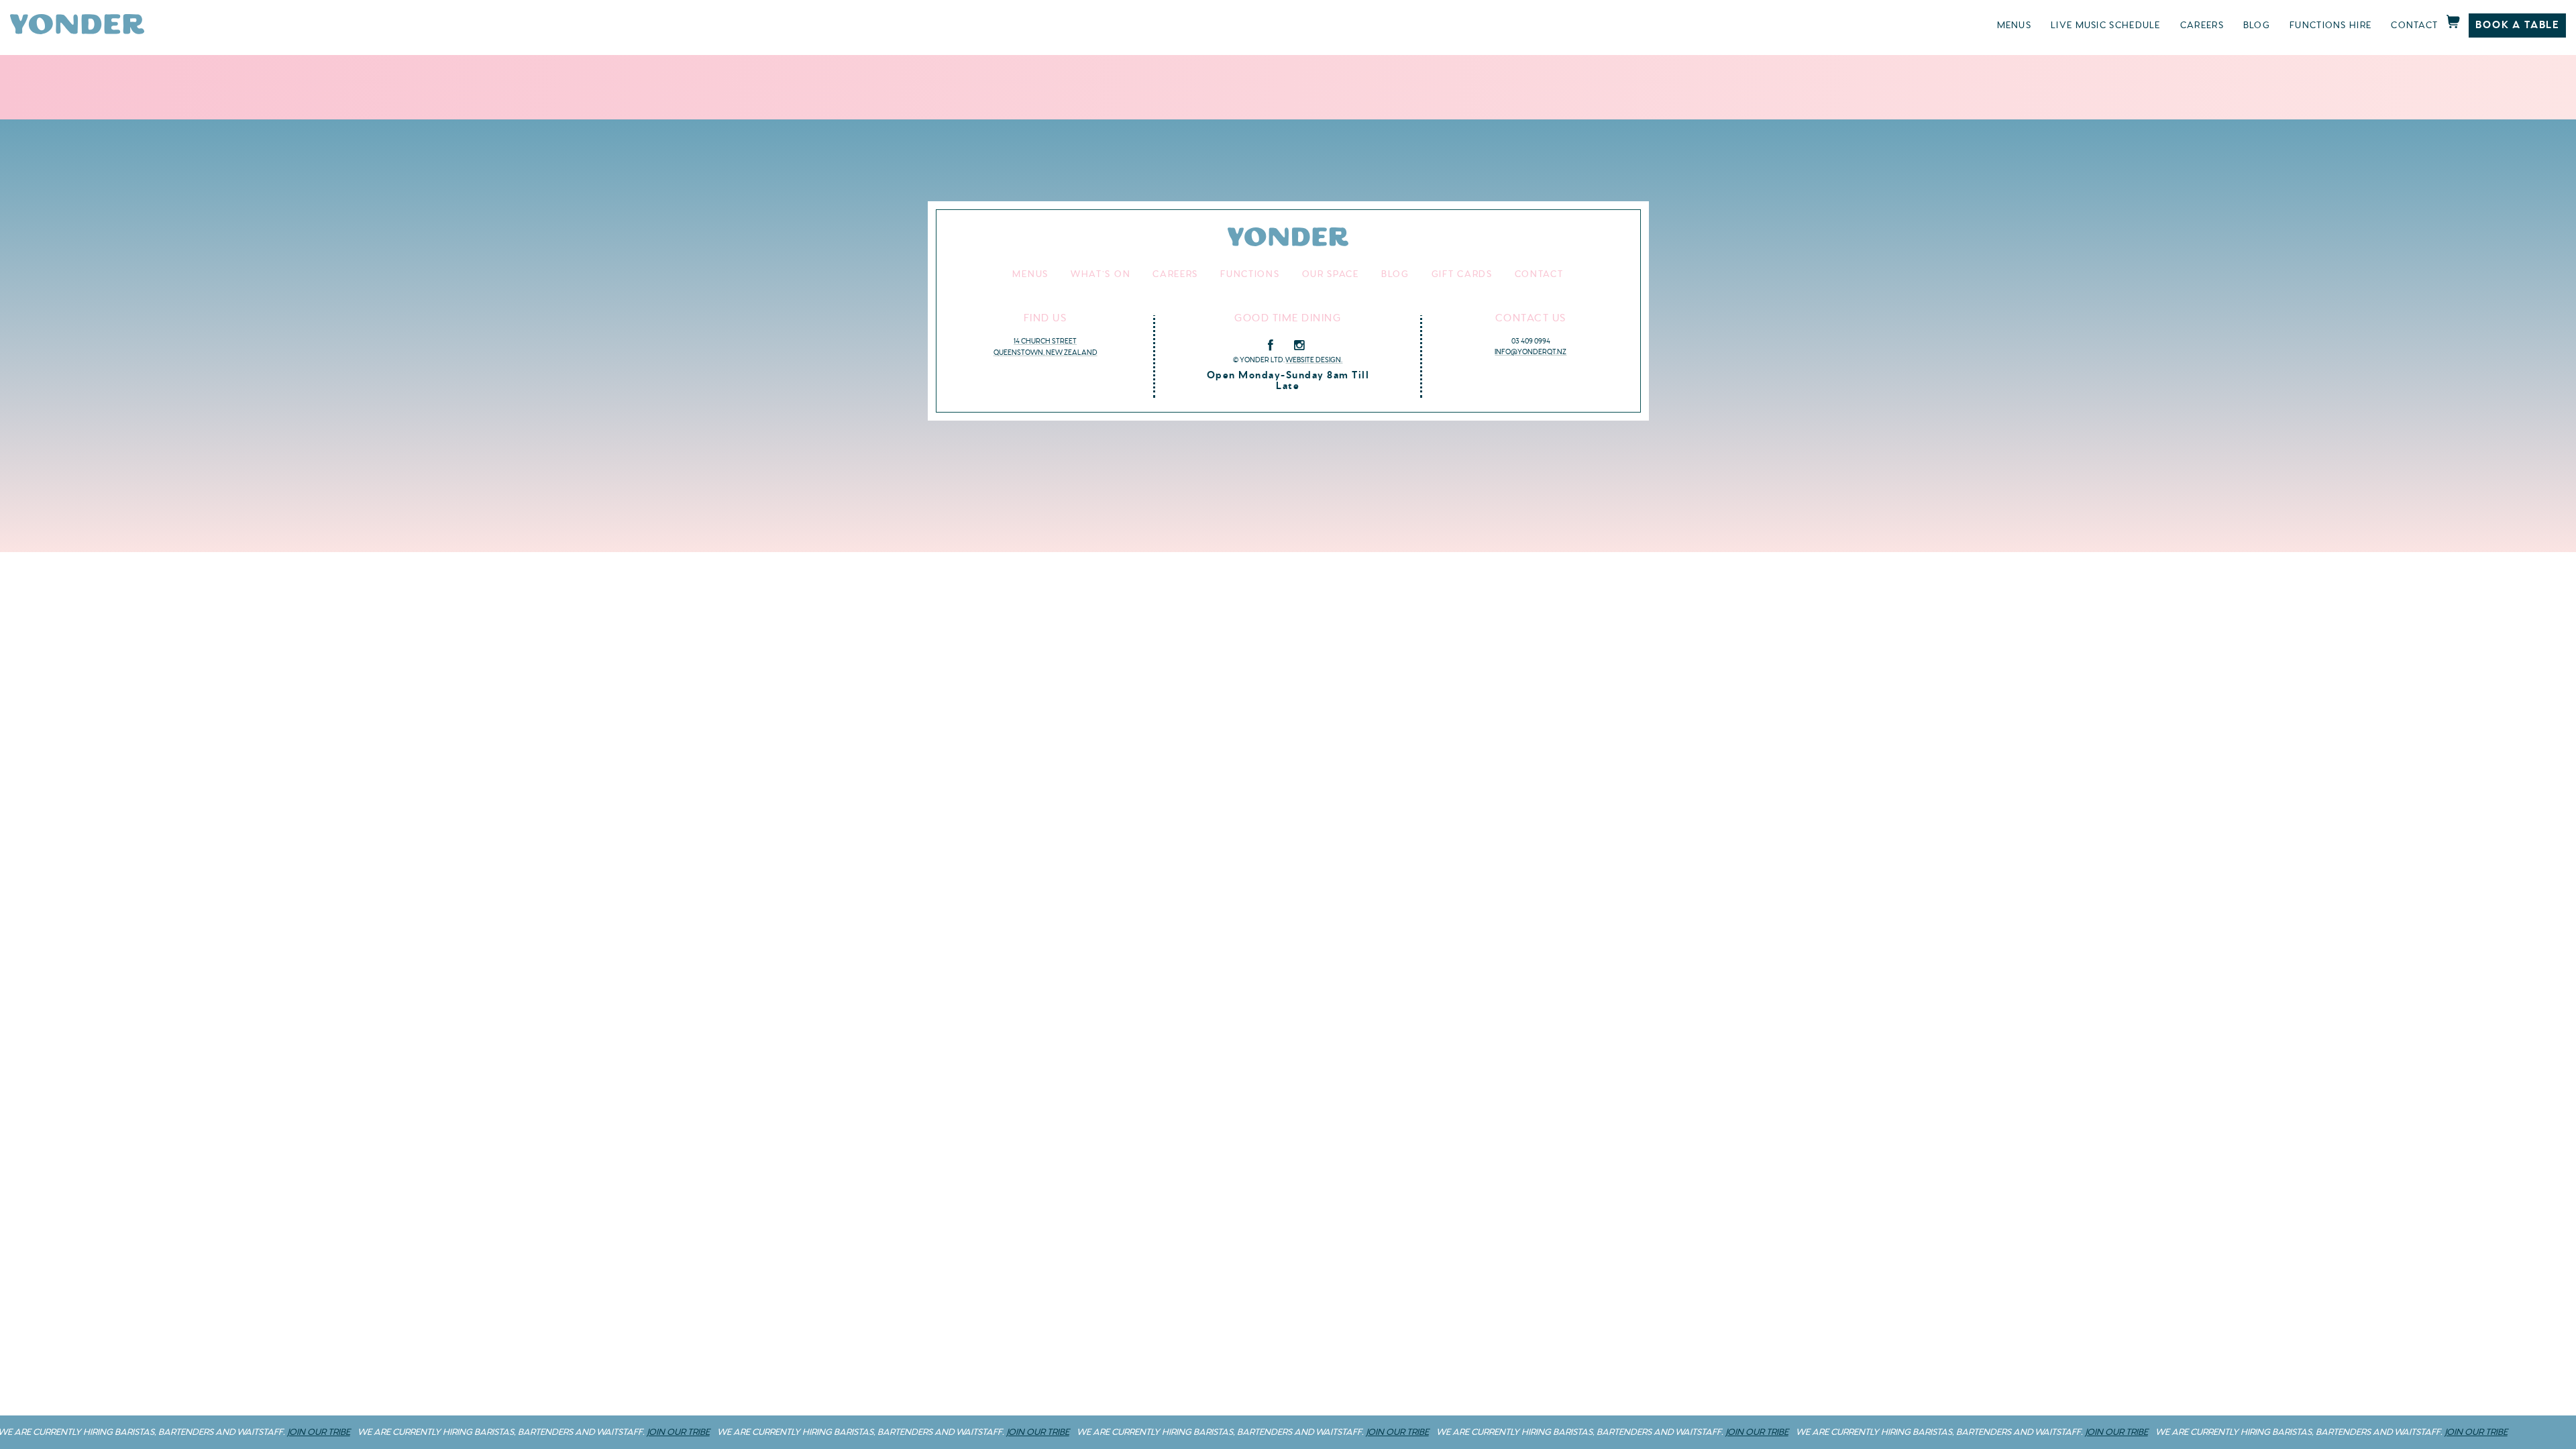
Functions (1250, 274)
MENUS (2015, 25)
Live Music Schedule (2106, 25)
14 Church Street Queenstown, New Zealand (1045, 347)
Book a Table (2517, 25)
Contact (2414, 25)
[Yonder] (77, 31)
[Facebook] (1271, 345)
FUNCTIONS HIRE (2330, 25)
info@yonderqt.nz (1531, 352)
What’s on (1101, 274)
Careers (2202, 25)
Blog (2257, 25)
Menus (1030, 274)
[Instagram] (1299, 345)
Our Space (1331, 274)
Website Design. (1314, 360)
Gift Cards (1462, 274)
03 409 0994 (1531, 341)
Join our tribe (276, 1432)
